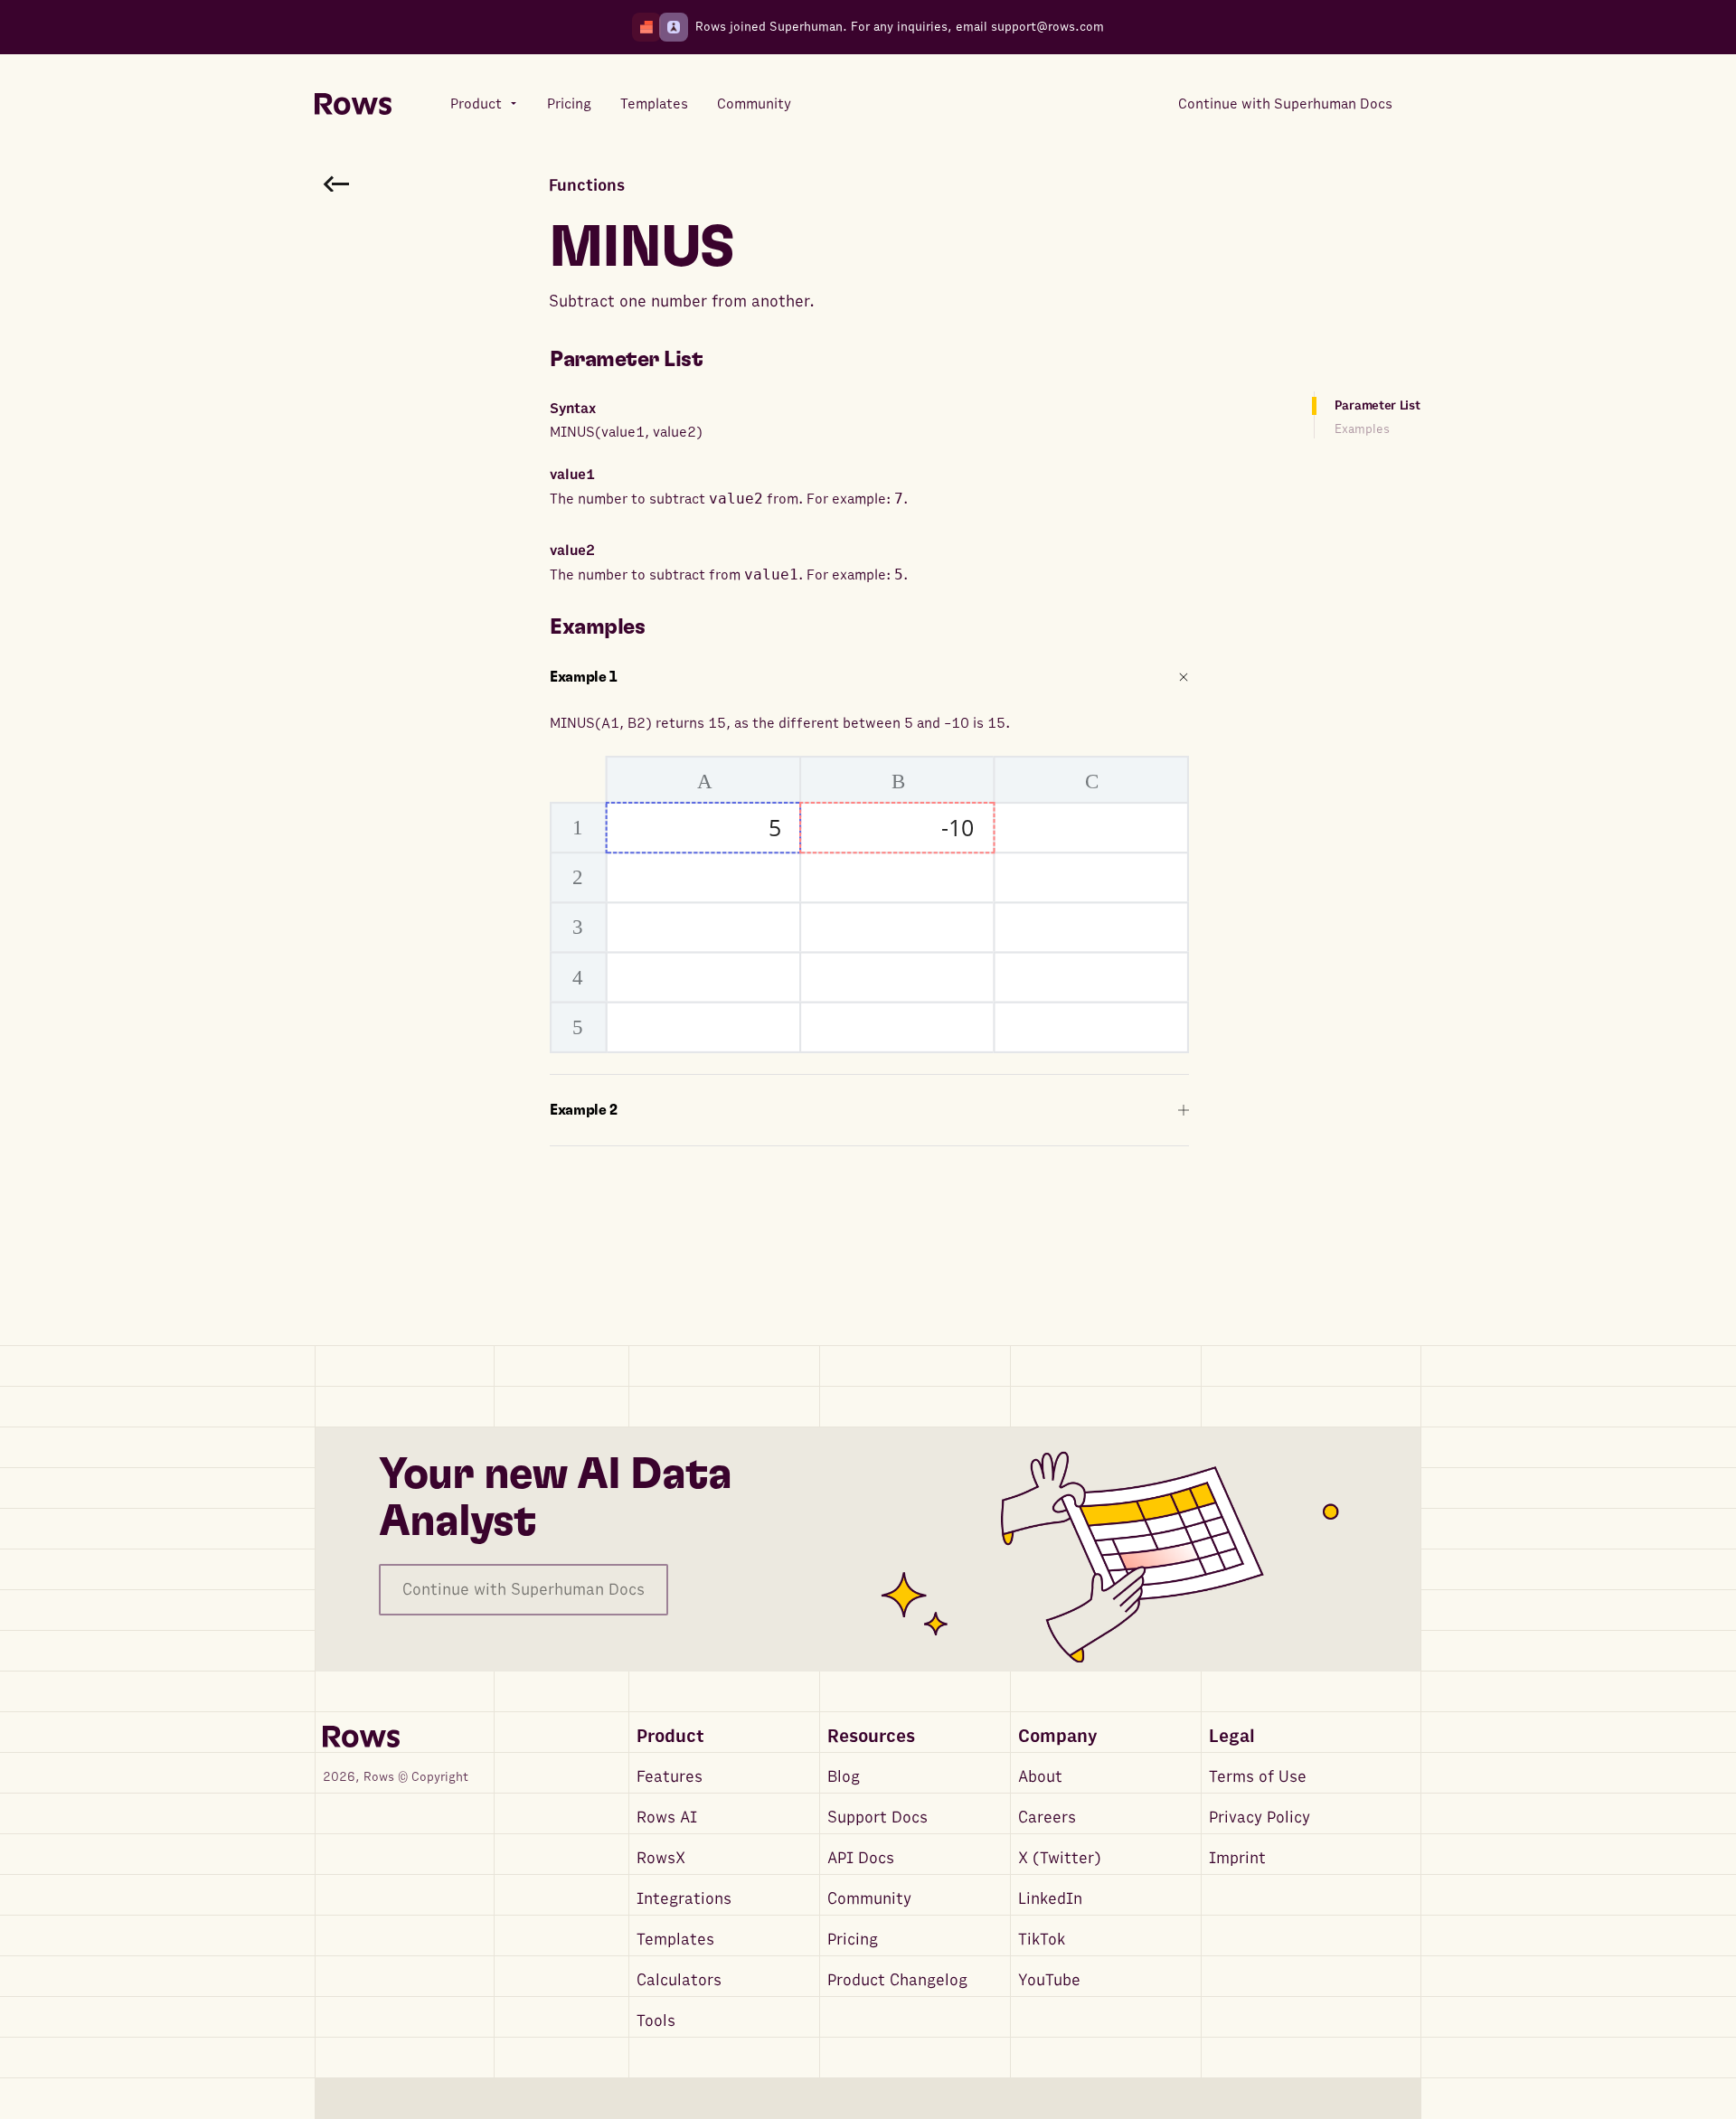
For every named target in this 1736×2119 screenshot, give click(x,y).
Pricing (853, 1940)
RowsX (661, 1858)
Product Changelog (897, 1980)
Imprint (1237, 1858)
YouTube (1049, 1980)
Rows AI (667, 1818)
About (1040, 1777)
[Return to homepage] (353, 104)
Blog (844, 1777)
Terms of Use (1258, 1777)
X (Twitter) (1060, 1858)
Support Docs (877, 1818)
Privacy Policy (1260, 1818)
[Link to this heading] (716, 360)
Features (670, 1777)
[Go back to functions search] (336, 184)
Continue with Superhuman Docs (524, 1590)
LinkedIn (1050, 1899)
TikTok (1042, 1940)
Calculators (679, 1980)
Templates (675, 1940)
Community (869, 1899)
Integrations (684, 1899)
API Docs (861, 1858)
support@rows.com (1047, 27)
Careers (1047, 1818)
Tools (656, 2021)
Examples (1362, 429)
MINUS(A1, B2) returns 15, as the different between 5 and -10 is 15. (780, 723)
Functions (587, 186)
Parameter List (1377, 405)
